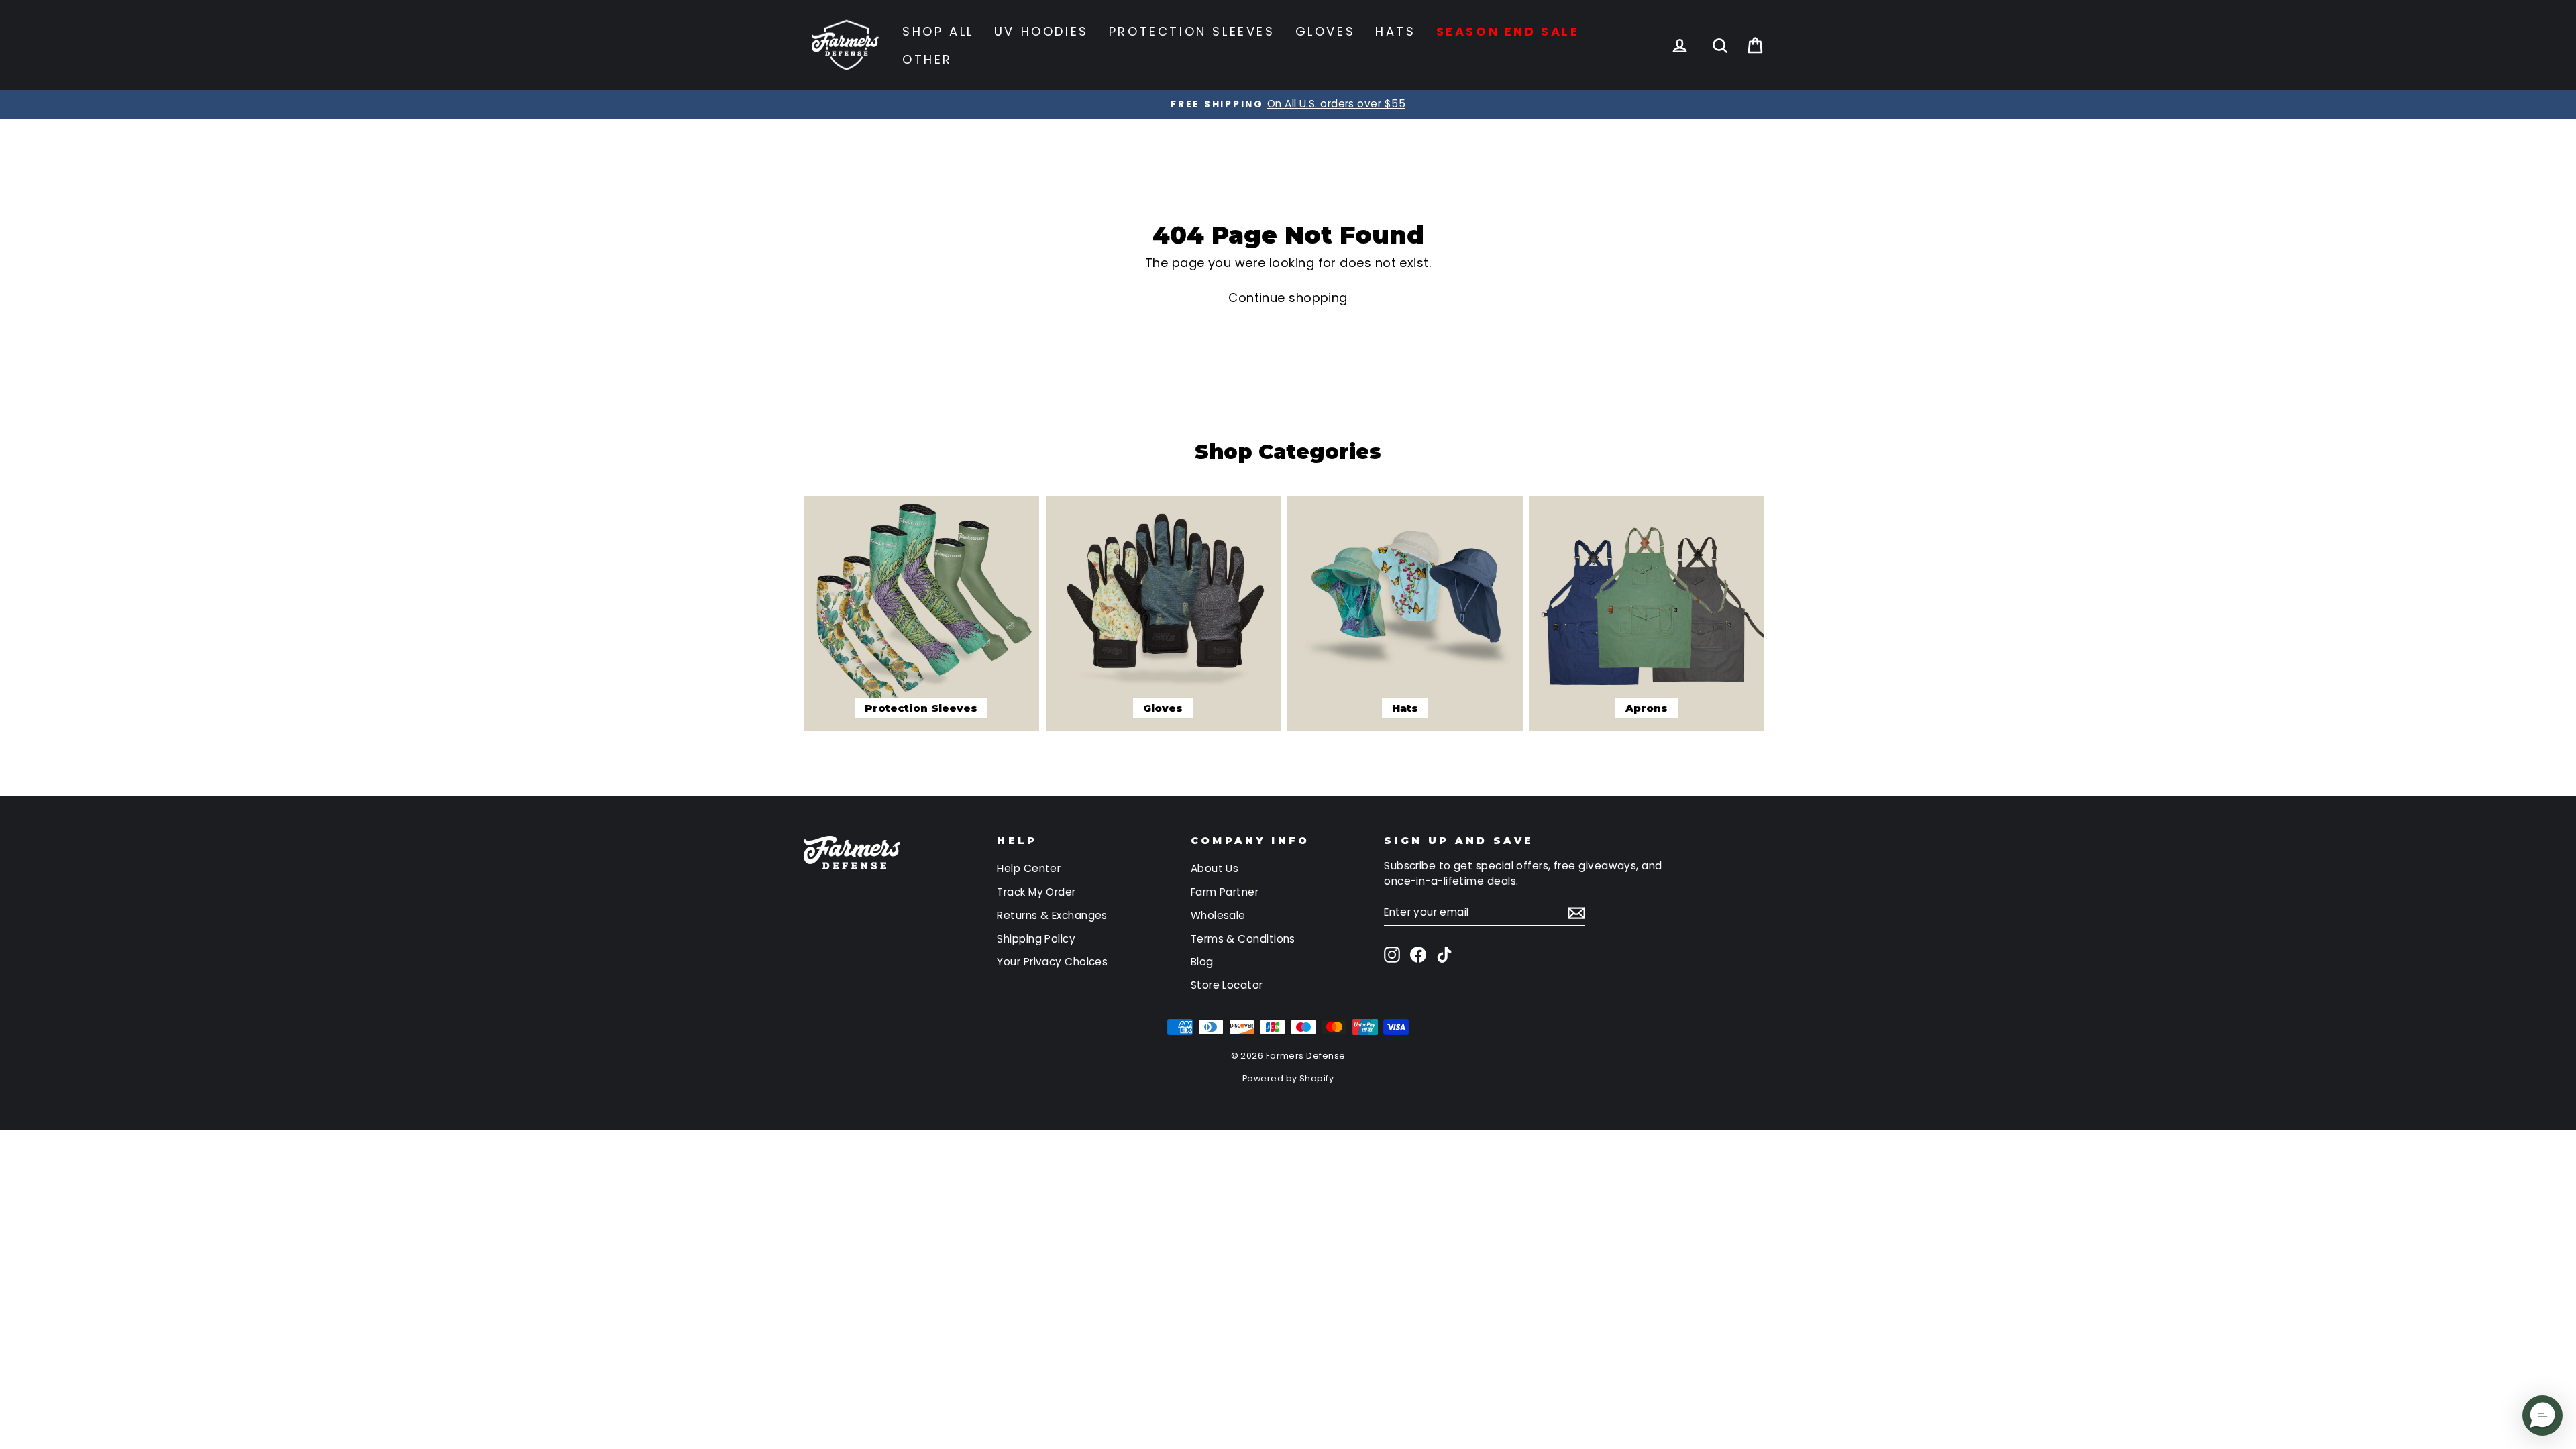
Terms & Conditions (1243, 939)
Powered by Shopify (1288, 1078)
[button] (2542, 1415)
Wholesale (1218, 915)
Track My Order (1036, 892)
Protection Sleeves (1192, 31)
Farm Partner (1225, 892)
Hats (1395, 31)
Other (927, 59)
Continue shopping (1288, 298)
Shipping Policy (1036, 939)
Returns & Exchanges (1052, 915)
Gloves (1326, 31)
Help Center (1029, 868)
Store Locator (1227, 985)
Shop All (938, 31)
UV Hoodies (1041, 31)
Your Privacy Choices (1052, 962)
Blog (1202, 962)
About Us (1215, 868)
